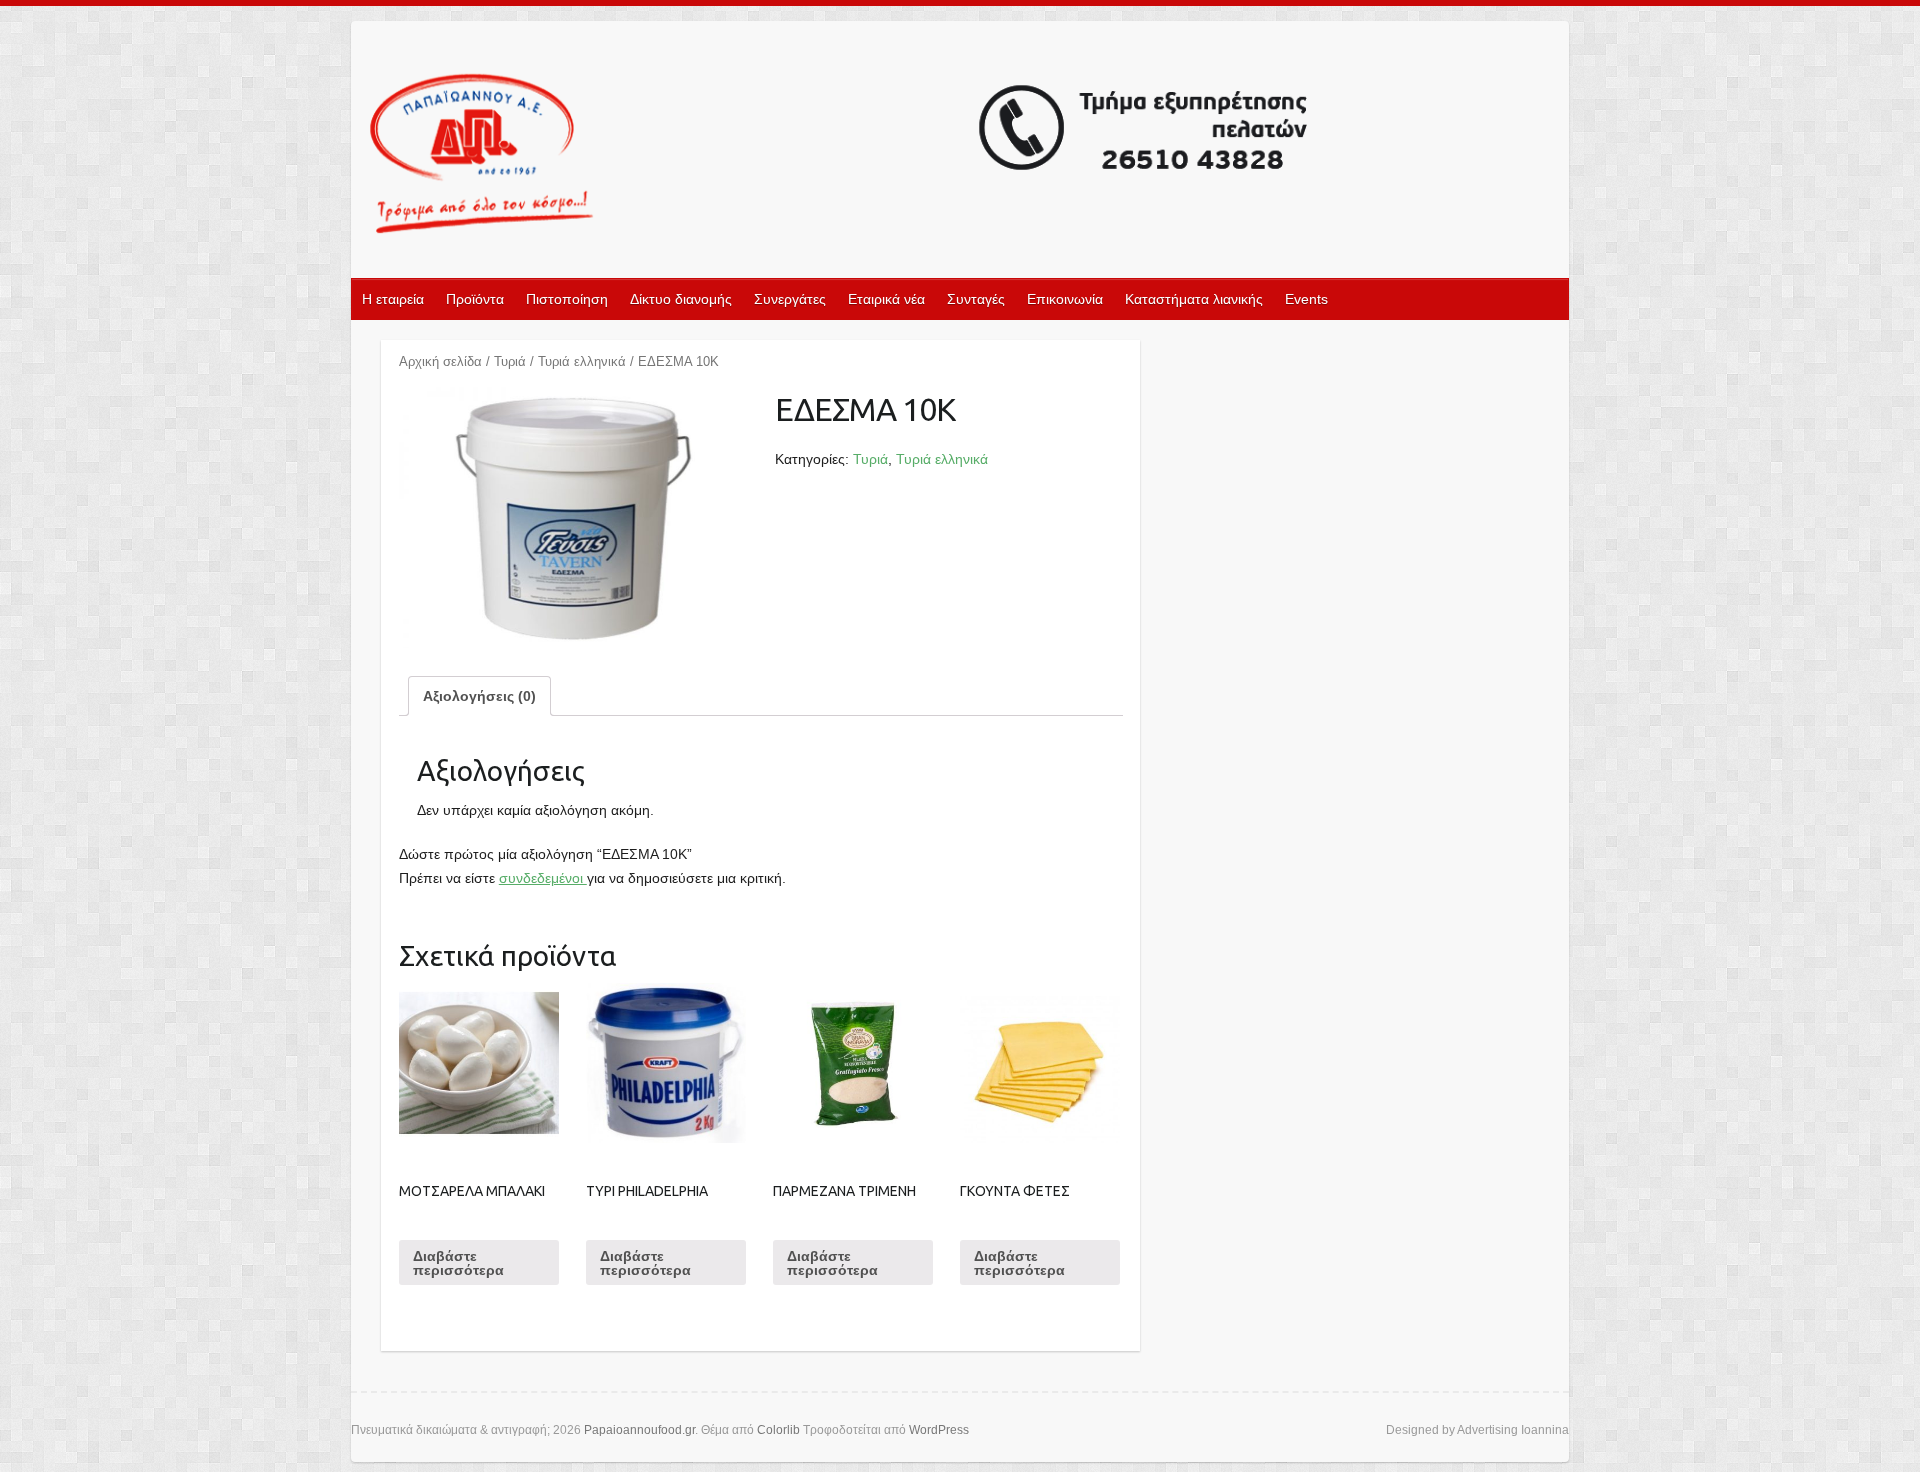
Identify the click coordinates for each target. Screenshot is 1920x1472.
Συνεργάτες (790, 299)
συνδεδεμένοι (543, 878)
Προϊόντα (475, 299)
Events (1306, 299)
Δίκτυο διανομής (681, 299)
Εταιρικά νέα (886, 299)
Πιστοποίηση (567, 299)
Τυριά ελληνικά (582, 361)
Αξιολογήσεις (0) (479, 696)
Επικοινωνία (1065, 299)
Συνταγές (976, 299)
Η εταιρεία (393, 299)
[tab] (479, 696)
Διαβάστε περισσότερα (458, 1263)
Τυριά (510, 361)
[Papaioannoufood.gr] (840, 155)
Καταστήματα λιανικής (1194, 299)
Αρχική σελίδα (440, 361)
